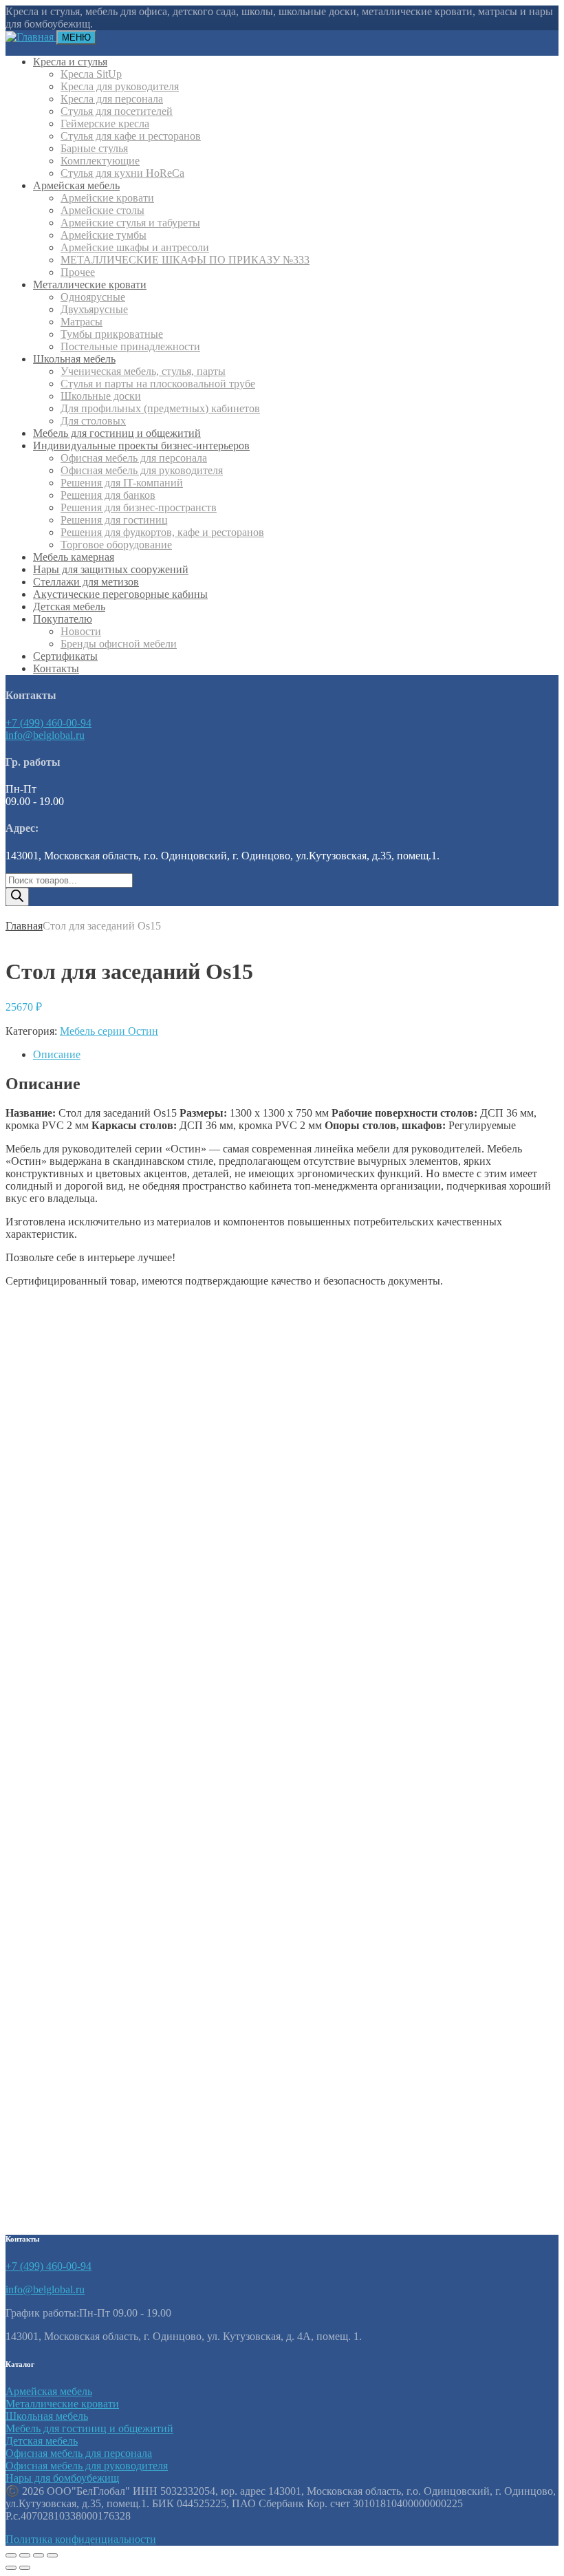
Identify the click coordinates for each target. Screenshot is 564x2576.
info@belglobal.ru (45, 735)
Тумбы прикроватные (112, 334)
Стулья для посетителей (117, 111)
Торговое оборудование (116, 545)
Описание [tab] (57, 1054)
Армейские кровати (107, 198)
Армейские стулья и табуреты (130, 223)
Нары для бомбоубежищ (62, 2478)
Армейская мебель (76, 185)
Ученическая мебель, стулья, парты (143, 371)
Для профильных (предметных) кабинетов (160, 408)
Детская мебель (69, 607)
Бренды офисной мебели (119, 644)
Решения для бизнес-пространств (139, 507)
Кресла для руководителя (120, 86)
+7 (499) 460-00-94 (48, 723)
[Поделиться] (39, 2555)
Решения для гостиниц (114, 520)
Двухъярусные (94, 309)
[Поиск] (17, 897)
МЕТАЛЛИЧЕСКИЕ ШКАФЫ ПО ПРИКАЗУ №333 (185, 260)
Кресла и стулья (70, 62)
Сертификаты (65, 656)
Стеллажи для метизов (86, 582)
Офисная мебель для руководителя (142, 470)
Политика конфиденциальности (81, 2539)
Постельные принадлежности (130, 346)
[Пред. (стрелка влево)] (11, 2568)
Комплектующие (100, 161)
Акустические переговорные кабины (120, 594)
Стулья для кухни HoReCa (122, 173)
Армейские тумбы (104, 235)
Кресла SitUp (91, 74)
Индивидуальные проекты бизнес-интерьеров (141, 446)
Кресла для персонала (112, 99)
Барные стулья (94, 148)
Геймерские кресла (105, 124)
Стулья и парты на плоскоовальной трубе (158, 384)
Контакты (56, 668)
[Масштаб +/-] (11, 2555)
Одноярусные (93, 297)
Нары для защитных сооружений (111, 569)
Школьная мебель (74, 359)
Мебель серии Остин (109, 1031)
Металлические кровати (90, 285)
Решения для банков (108, 495)
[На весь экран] (25, 2555)
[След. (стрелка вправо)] (25, 2568)
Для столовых (93, 421)
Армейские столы (102, 210)
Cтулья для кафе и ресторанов (131, 136)
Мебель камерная (74, 557)
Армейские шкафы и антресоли (135, 247)
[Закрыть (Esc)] (52, 2555)
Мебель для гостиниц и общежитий (117, 433)
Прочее (78, 272)
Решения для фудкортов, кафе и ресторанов (162, 532)
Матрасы (82, 322)
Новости (81, 631)
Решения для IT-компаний (122, 483)
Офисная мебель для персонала (134, 458)
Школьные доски (101, 396)
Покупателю (63, 619)
